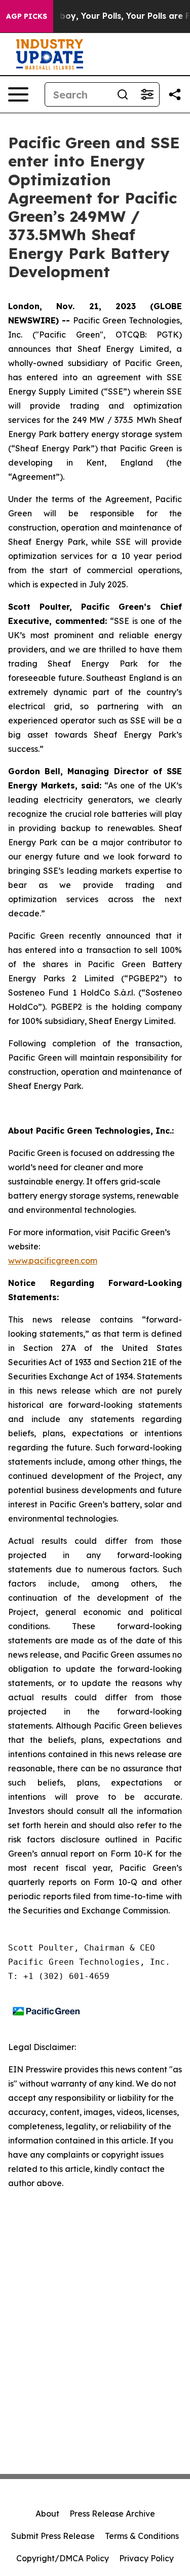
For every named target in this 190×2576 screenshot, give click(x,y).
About (47, 2514)
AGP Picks (27, 16)
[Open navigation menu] (18, 94)
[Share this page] (175, 94)
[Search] (123, 94)
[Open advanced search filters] (147, 94)
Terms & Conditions (142, 2536)
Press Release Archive (112, 2514)
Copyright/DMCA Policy (63, 2558)
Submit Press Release (53, 2536)
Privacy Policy (146, 2558)
